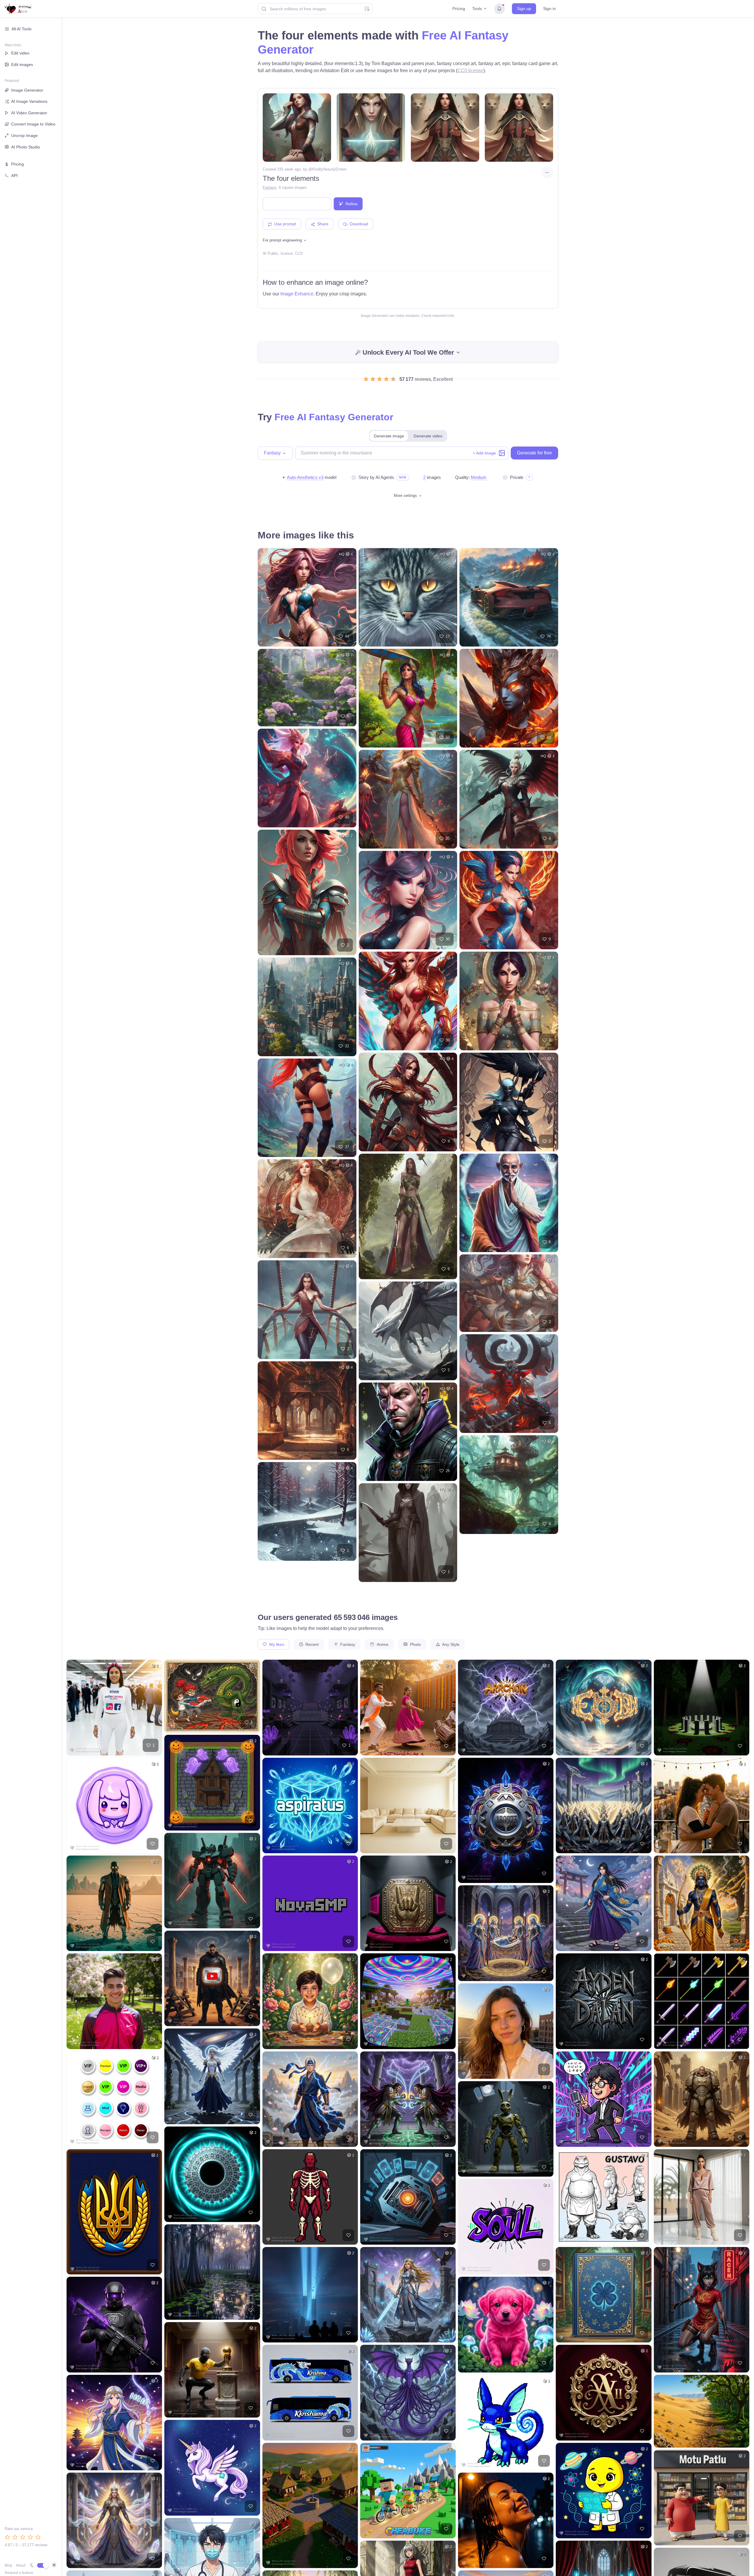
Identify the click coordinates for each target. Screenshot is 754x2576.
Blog (8, 2565)
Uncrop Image (24, 135)
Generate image (389, 436)
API (14, 176)
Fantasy (269, 187)
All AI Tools (22, 29)
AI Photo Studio (26, 147)
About (21, 2565)
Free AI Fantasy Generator (334, 417)
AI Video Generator (29, 113)
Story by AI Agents (376, 477)
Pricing (459, 9)
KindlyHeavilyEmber (329, 169)
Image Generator (27, 90)
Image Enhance (297, 294)
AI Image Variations (29, 101)
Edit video (20, 53)
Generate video (428, 436)
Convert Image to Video (33, 124)
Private (517, 477)
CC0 (299, 253)
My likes (276, 1644)
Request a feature (19, 2573)
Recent (311, 1644)
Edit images (22, 65)
